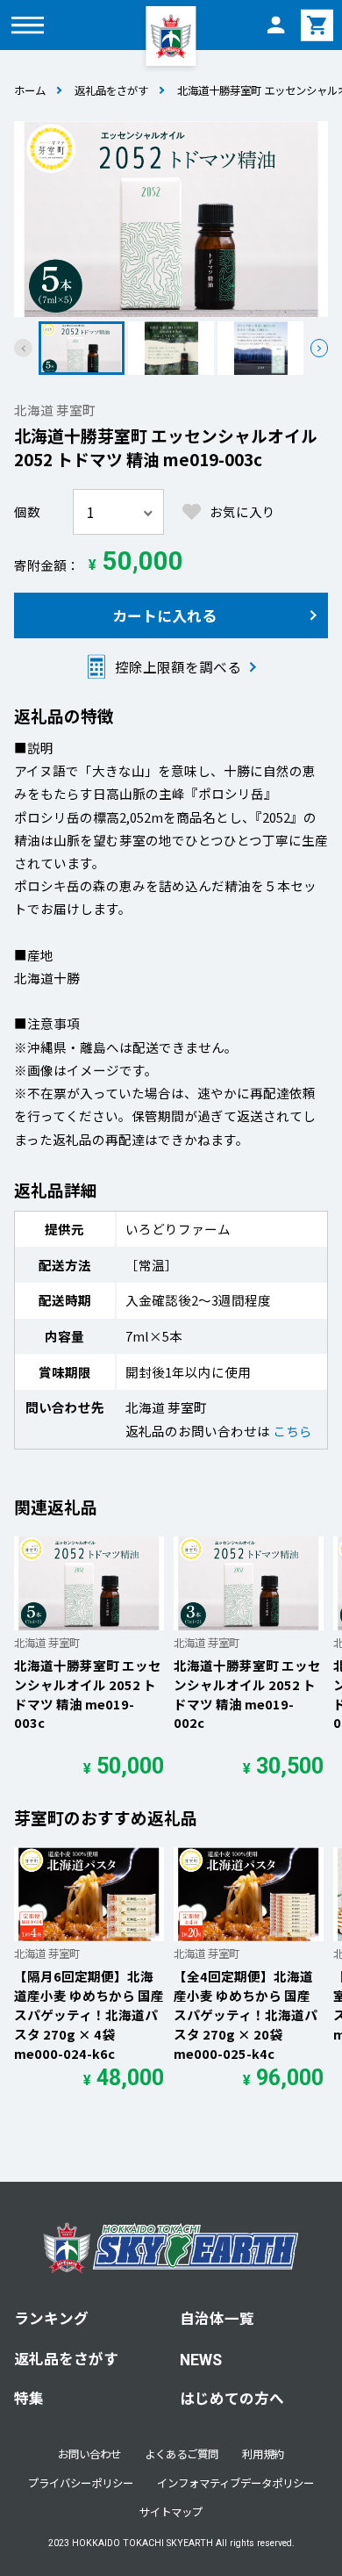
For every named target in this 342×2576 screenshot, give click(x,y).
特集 (29, 2398)
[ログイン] (275, 25)
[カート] (317, 25)
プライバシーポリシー (81, 2483)
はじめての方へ (232, 2398)
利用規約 (263, 2454)
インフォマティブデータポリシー (235, 2483)
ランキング (51, 2318)
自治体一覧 (217, 2318)
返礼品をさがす (111, 90)
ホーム (30, 90)
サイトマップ (171, 2512)
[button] (320, 348)
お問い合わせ (89, 2454)
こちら (292, 1431)
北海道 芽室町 (55, 410)
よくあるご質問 (182, 2454)
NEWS (201, 2360)
